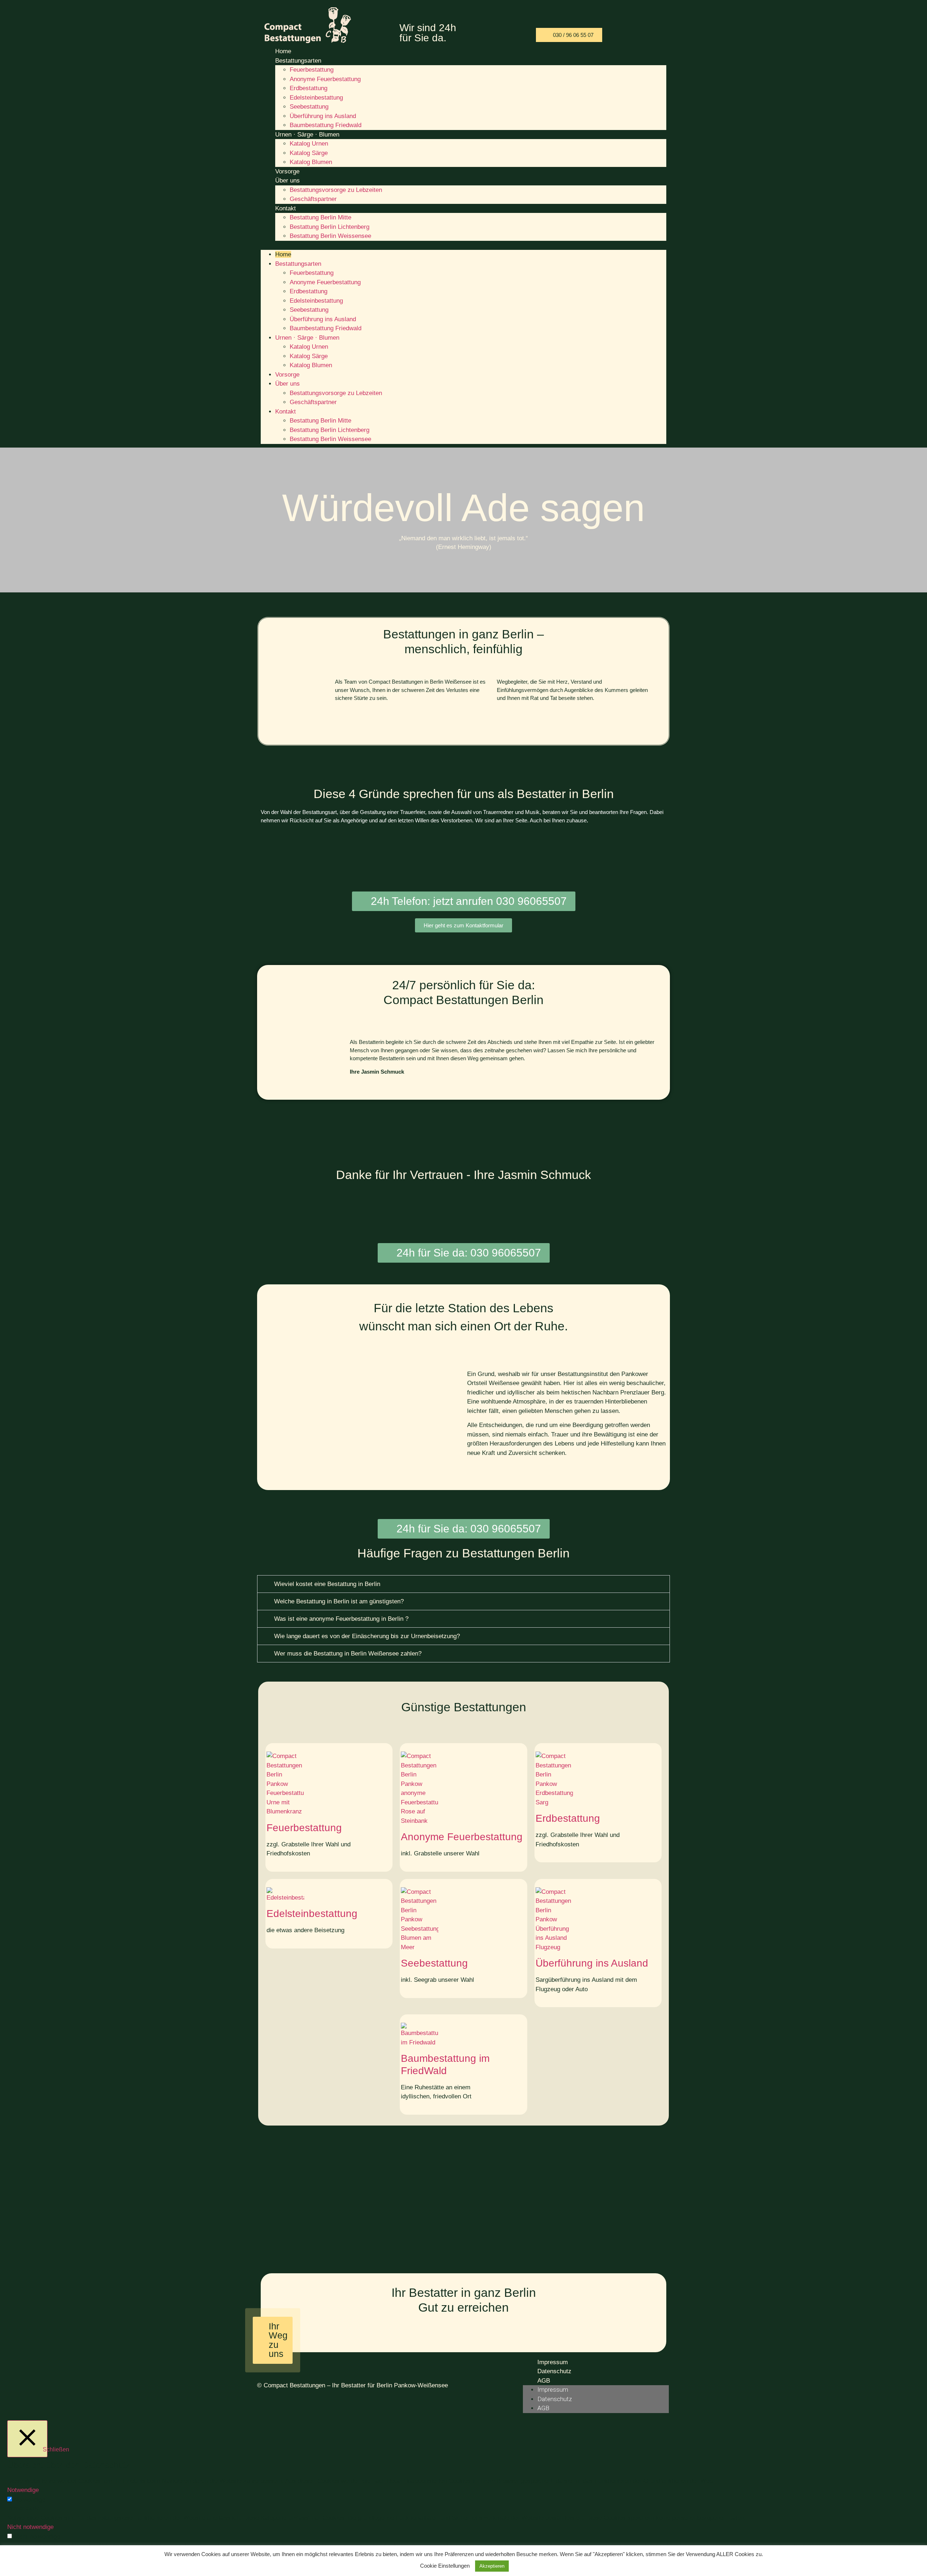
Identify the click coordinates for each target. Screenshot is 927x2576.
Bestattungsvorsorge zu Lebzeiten (336, 190)
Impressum (553, 2362)
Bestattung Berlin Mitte (320, 217)
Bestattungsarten (298, 61)
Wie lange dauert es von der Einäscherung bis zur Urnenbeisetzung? (367, 1636)
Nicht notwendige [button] (30, 2527)
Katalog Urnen (309, 144)
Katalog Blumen (311, 162)
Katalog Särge (309, 153)
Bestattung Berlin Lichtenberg (330, 227)
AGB (544, 2381)
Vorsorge (287, 171)
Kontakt (286, 208)
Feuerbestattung (312, 70)
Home (283, 51)
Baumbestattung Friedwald (326, 125)
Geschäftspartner (313, 199)
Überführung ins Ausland (323, 116)
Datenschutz (554, 2371)
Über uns (288, 181)
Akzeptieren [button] (492, 2566)
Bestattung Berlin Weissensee (330, 236)
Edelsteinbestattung (316, 98)
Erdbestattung (309, 88)
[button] (463, 246)
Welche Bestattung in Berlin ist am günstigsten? (339, 1601)
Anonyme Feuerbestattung (325, 79)
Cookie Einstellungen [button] (445, 2566)
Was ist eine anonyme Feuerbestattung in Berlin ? (341, 1619)
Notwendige (30, 2500)
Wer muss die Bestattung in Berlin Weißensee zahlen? (348, 1654)
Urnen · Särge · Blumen (307, 135)
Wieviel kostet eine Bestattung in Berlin (327, 1584)
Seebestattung (309, 107)
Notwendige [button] (23, 2490)
